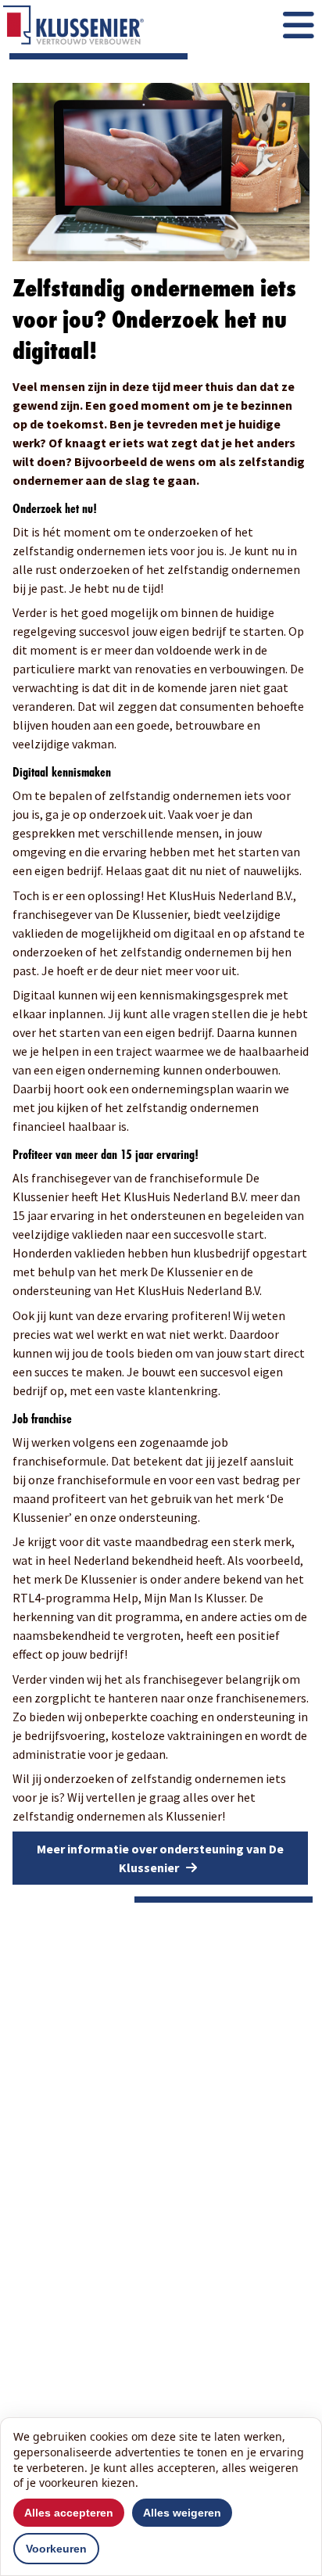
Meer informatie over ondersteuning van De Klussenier (160, 1858)
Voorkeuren (56, 2549)
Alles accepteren (69, 2513)
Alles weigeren (182, 2513)
